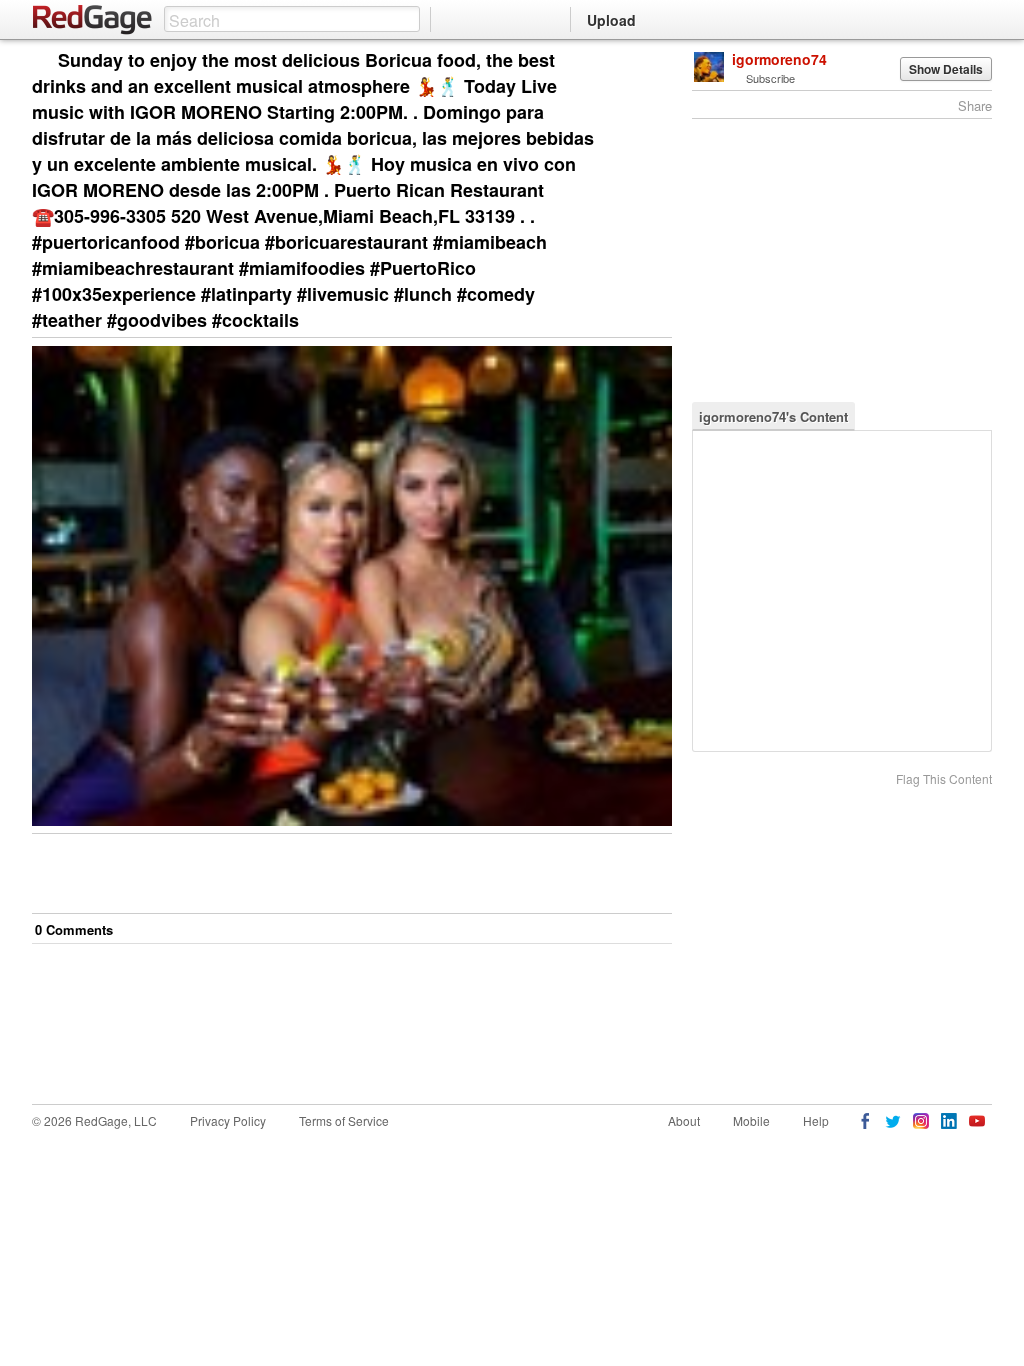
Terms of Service (344, 1120)
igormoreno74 (779, 59)
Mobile (751, 1120)
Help (816, 1120)
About (684, 1120)
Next (628, 61)
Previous (656, 61)
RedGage (93, 20)
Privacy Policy (228, 1120)
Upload (611, 20)
